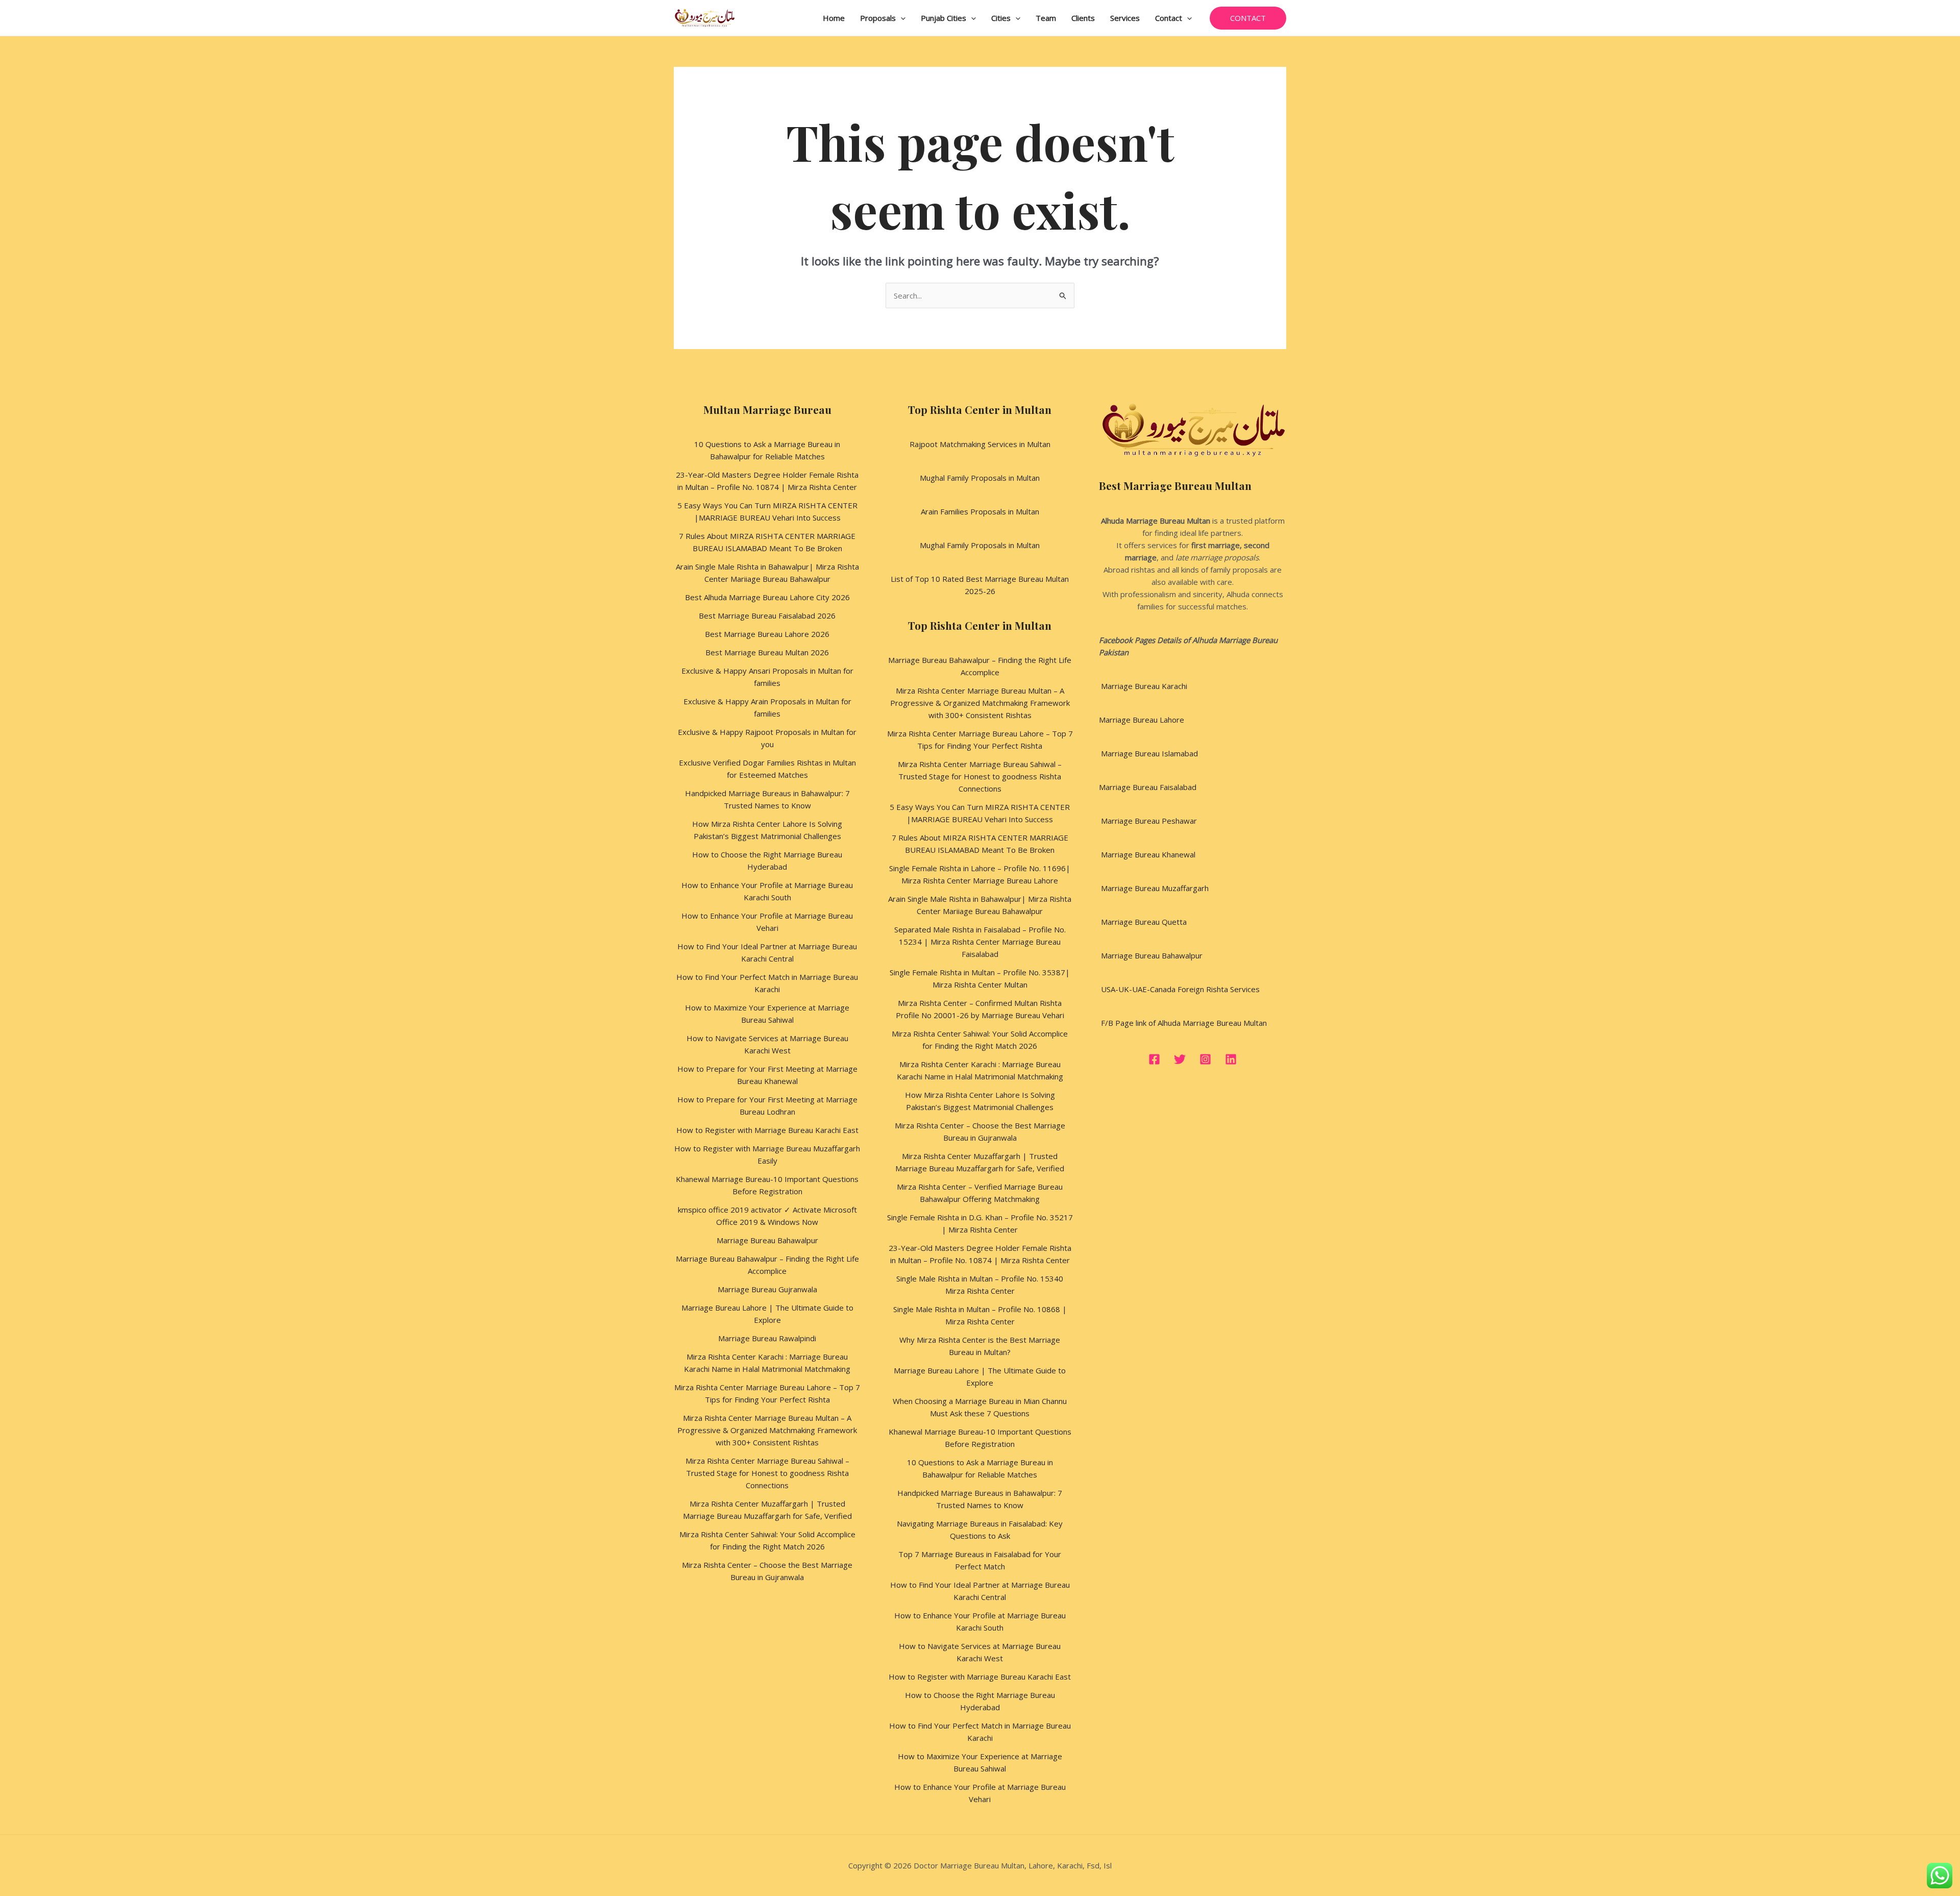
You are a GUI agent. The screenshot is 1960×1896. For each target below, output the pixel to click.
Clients (1083, 18)
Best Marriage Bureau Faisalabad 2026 (767, 615)
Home (834, 18)
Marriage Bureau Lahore (1142, 720)
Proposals (878, 18)
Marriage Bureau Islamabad (1148, 753)
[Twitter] (1180, 1059)
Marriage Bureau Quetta (1143, 922)
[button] (901, 18)
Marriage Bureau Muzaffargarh (1154, 888)
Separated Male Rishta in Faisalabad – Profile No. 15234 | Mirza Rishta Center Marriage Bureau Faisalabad (980, 942)
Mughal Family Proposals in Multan (980, 478)
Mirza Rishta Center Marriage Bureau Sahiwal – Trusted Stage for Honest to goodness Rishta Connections (767, 1473)
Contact (1169, 18)
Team (1046, 18)
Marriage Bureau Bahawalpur (767, 1240)
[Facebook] (1154, 1059)
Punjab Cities (944, 18)
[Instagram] (1205, 1059)
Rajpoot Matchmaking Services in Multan (980, 444)
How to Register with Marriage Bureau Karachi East (767, 1130)
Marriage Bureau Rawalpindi (767, 1338)
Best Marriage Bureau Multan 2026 (767, 652)
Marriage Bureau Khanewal (1147, 854)
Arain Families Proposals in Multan (980, 511)
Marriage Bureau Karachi (1144, 686)
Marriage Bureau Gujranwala (767, 1289)
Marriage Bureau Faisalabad (1148, 787)
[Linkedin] (1231, 1059)
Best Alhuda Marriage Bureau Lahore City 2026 (767, 597)
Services (1125, 18)
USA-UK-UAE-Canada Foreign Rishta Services (1179, 989)
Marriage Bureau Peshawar (1148, 821)
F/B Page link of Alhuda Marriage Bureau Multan (1183, 1023)
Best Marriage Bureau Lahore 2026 (767, 634)
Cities (1001, 18)
